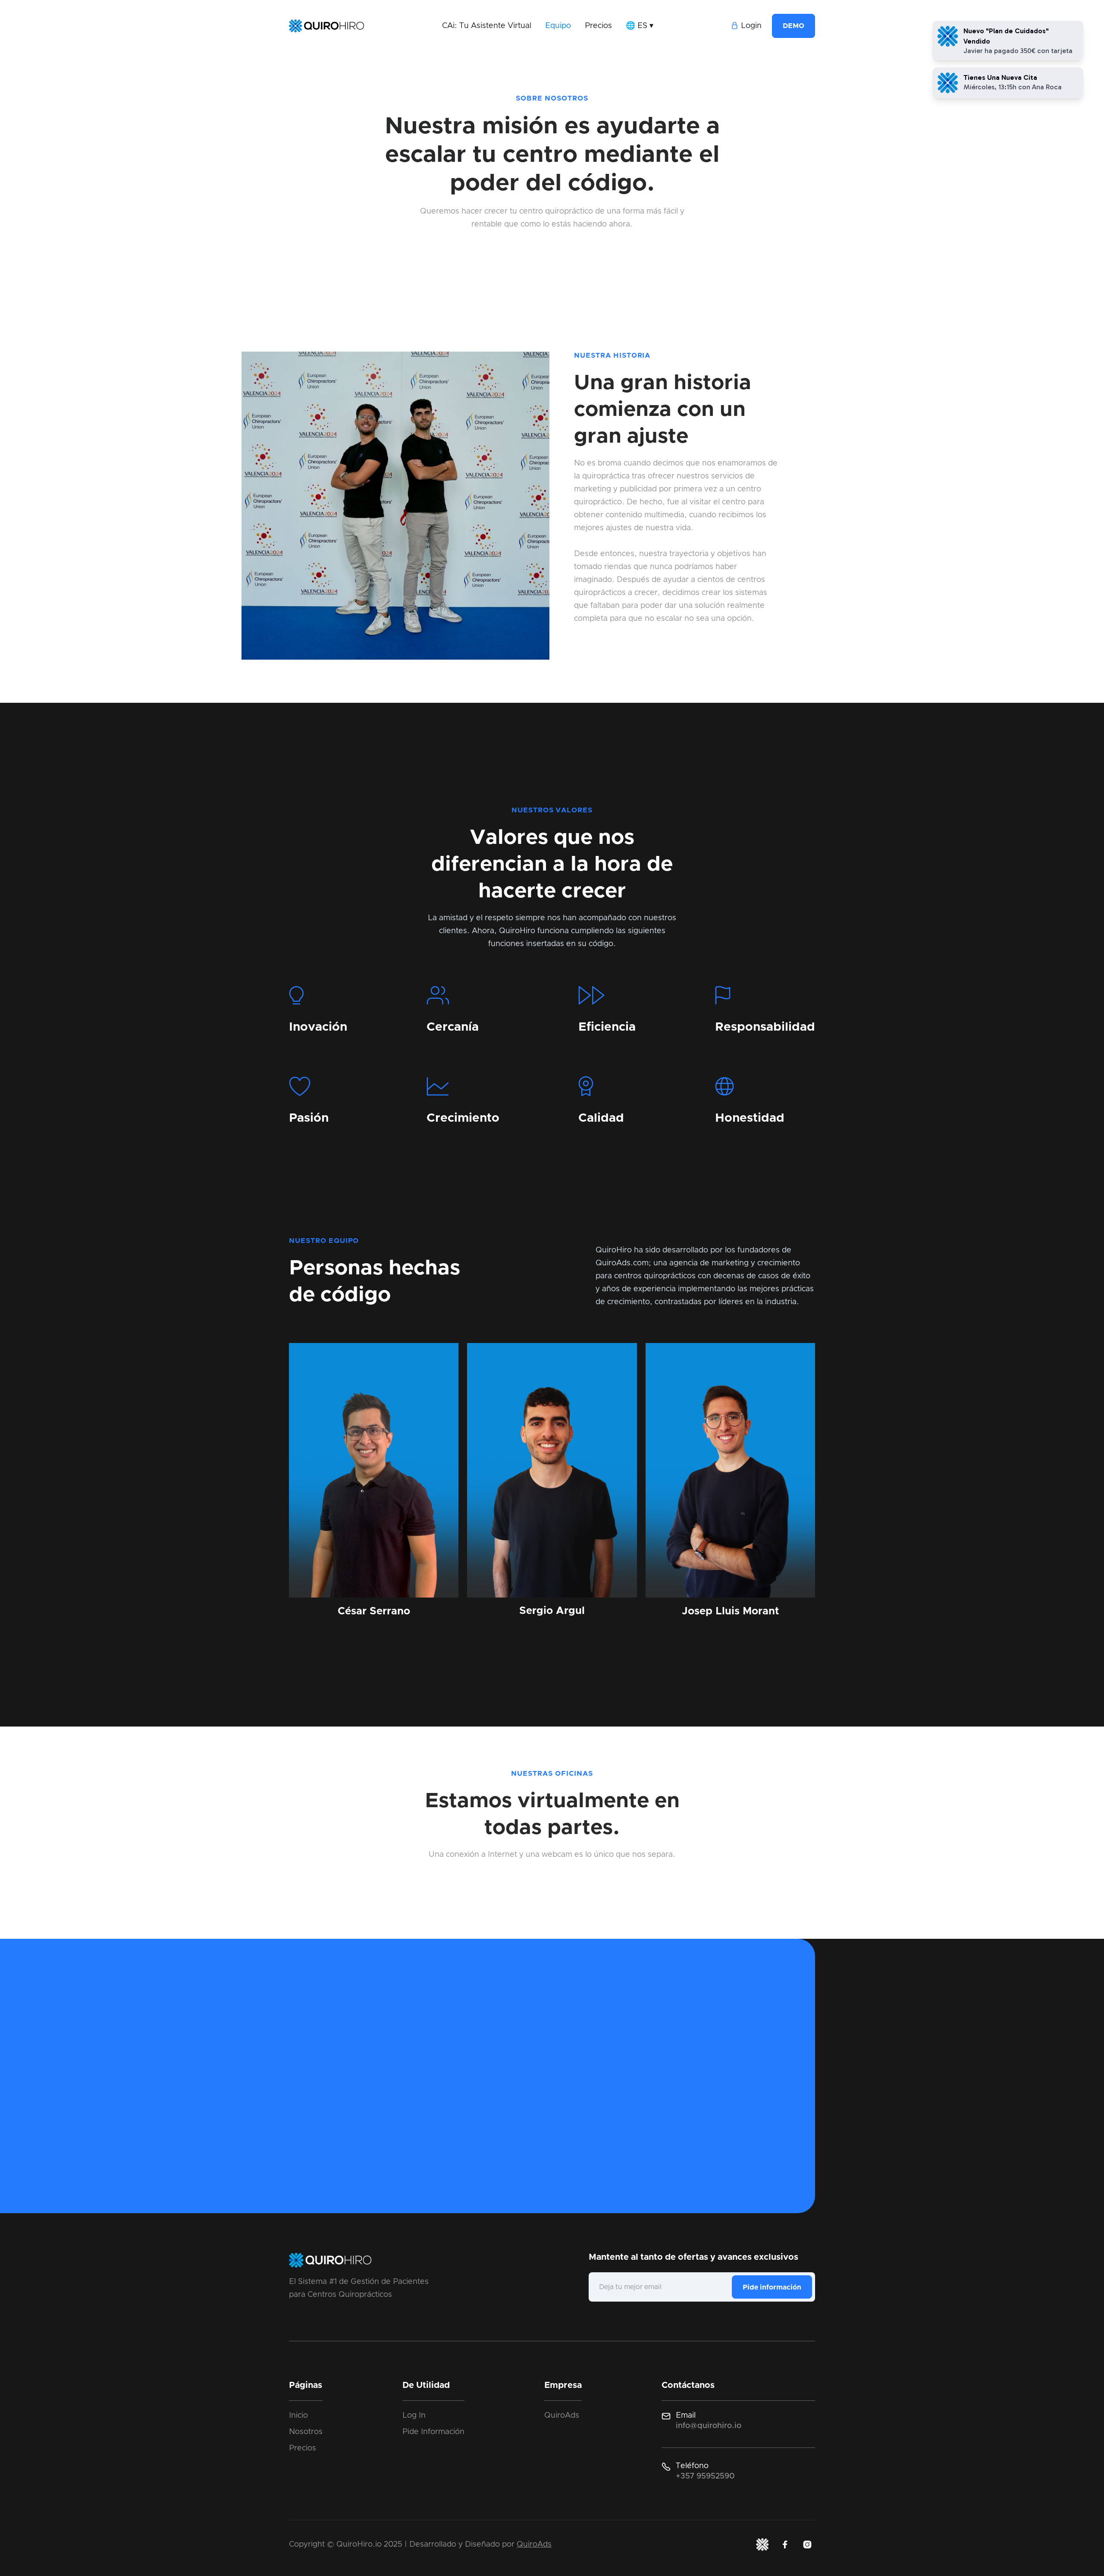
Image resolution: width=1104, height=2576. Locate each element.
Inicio (298, 2416)
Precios (598, 26)
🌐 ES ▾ (640, 26)
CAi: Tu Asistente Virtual (487, 26)
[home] (326, 26)
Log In (414, 2416)
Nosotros (306, 2432)
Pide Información (433, 2432)
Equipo (558, 26)
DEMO (793, 26)
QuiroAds (562, 2416)
